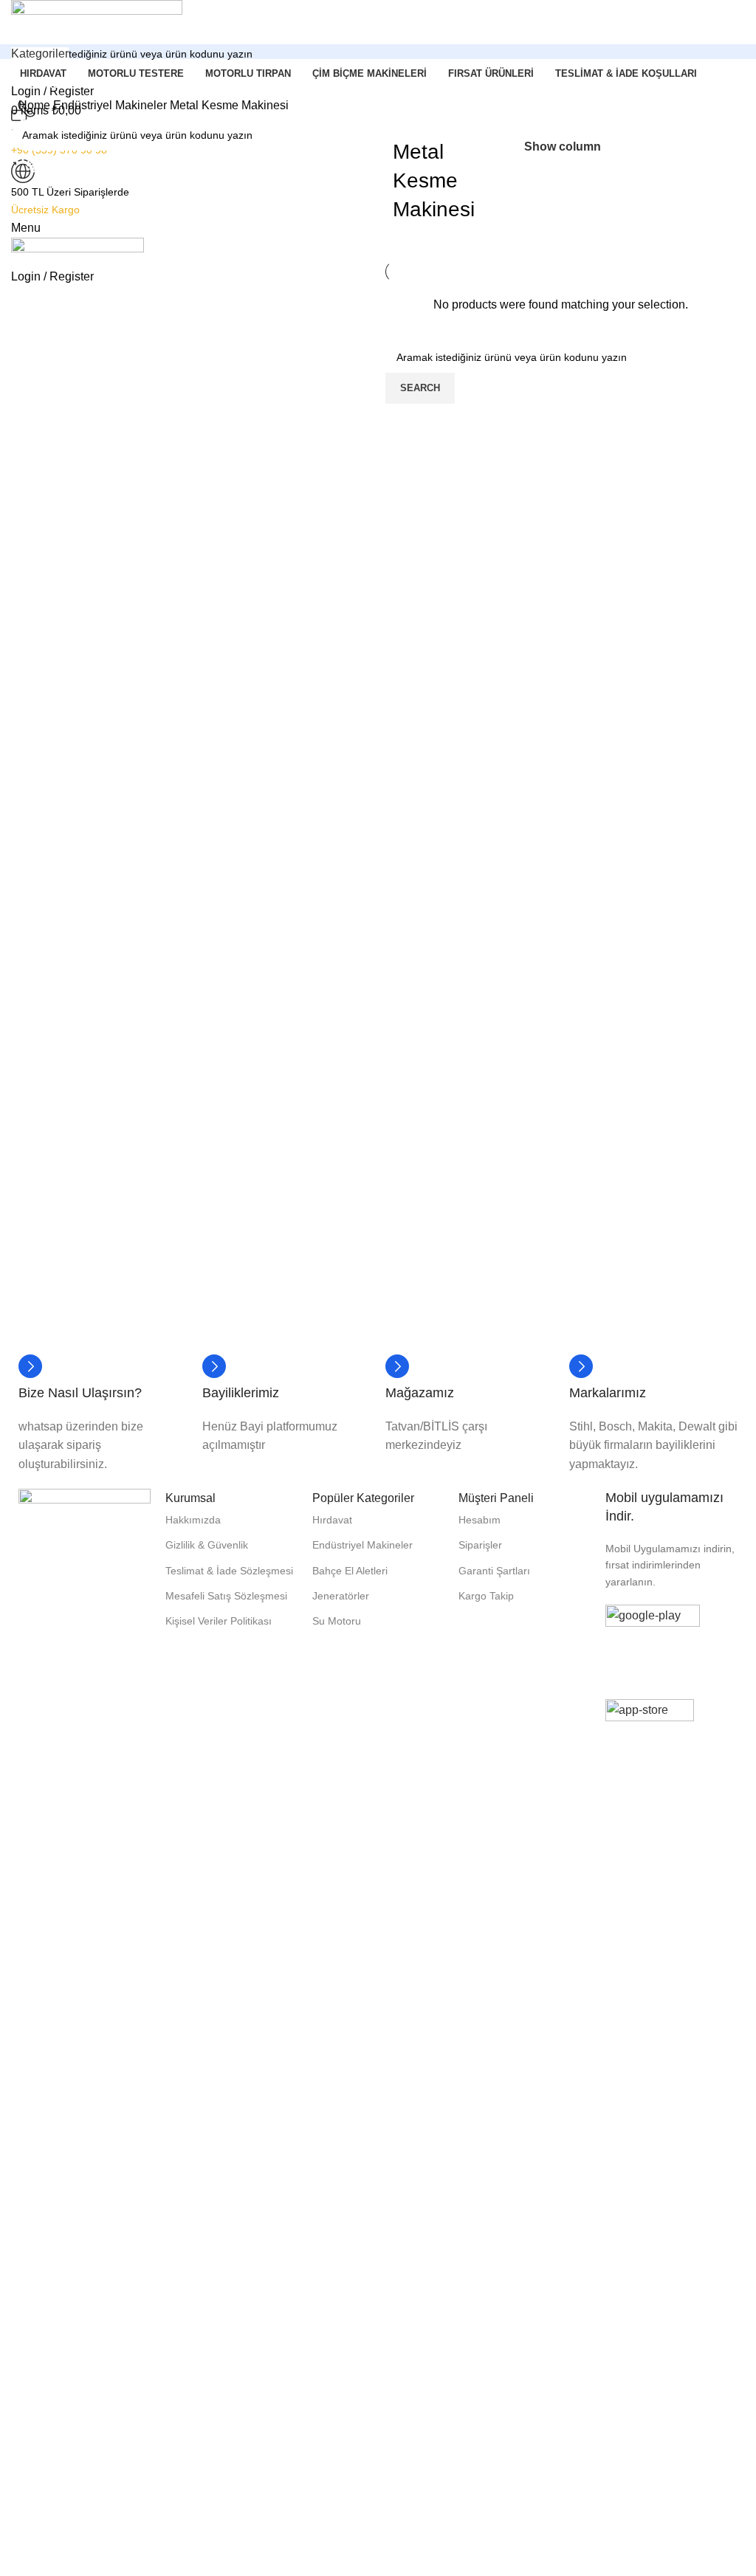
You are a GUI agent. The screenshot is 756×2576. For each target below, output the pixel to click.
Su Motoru (337, 1621)
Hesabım (480, 1520)
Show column (563, 147)
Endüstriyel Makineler (111, 105)
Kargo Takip (486, 1596)
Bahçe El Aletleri (350, 1571)
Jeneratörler (341, 1596)
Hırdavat (332, 1520)
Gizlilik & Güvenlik (207, 1545)
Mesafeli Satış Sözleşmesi (226, 1596)
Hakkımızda (193, 1520)
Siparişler (480, 1545)
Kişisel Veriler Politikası (219, 1621)
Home (36, 105)
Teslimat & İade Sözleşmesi (229, 1571)
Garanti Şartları (494, 1571)
